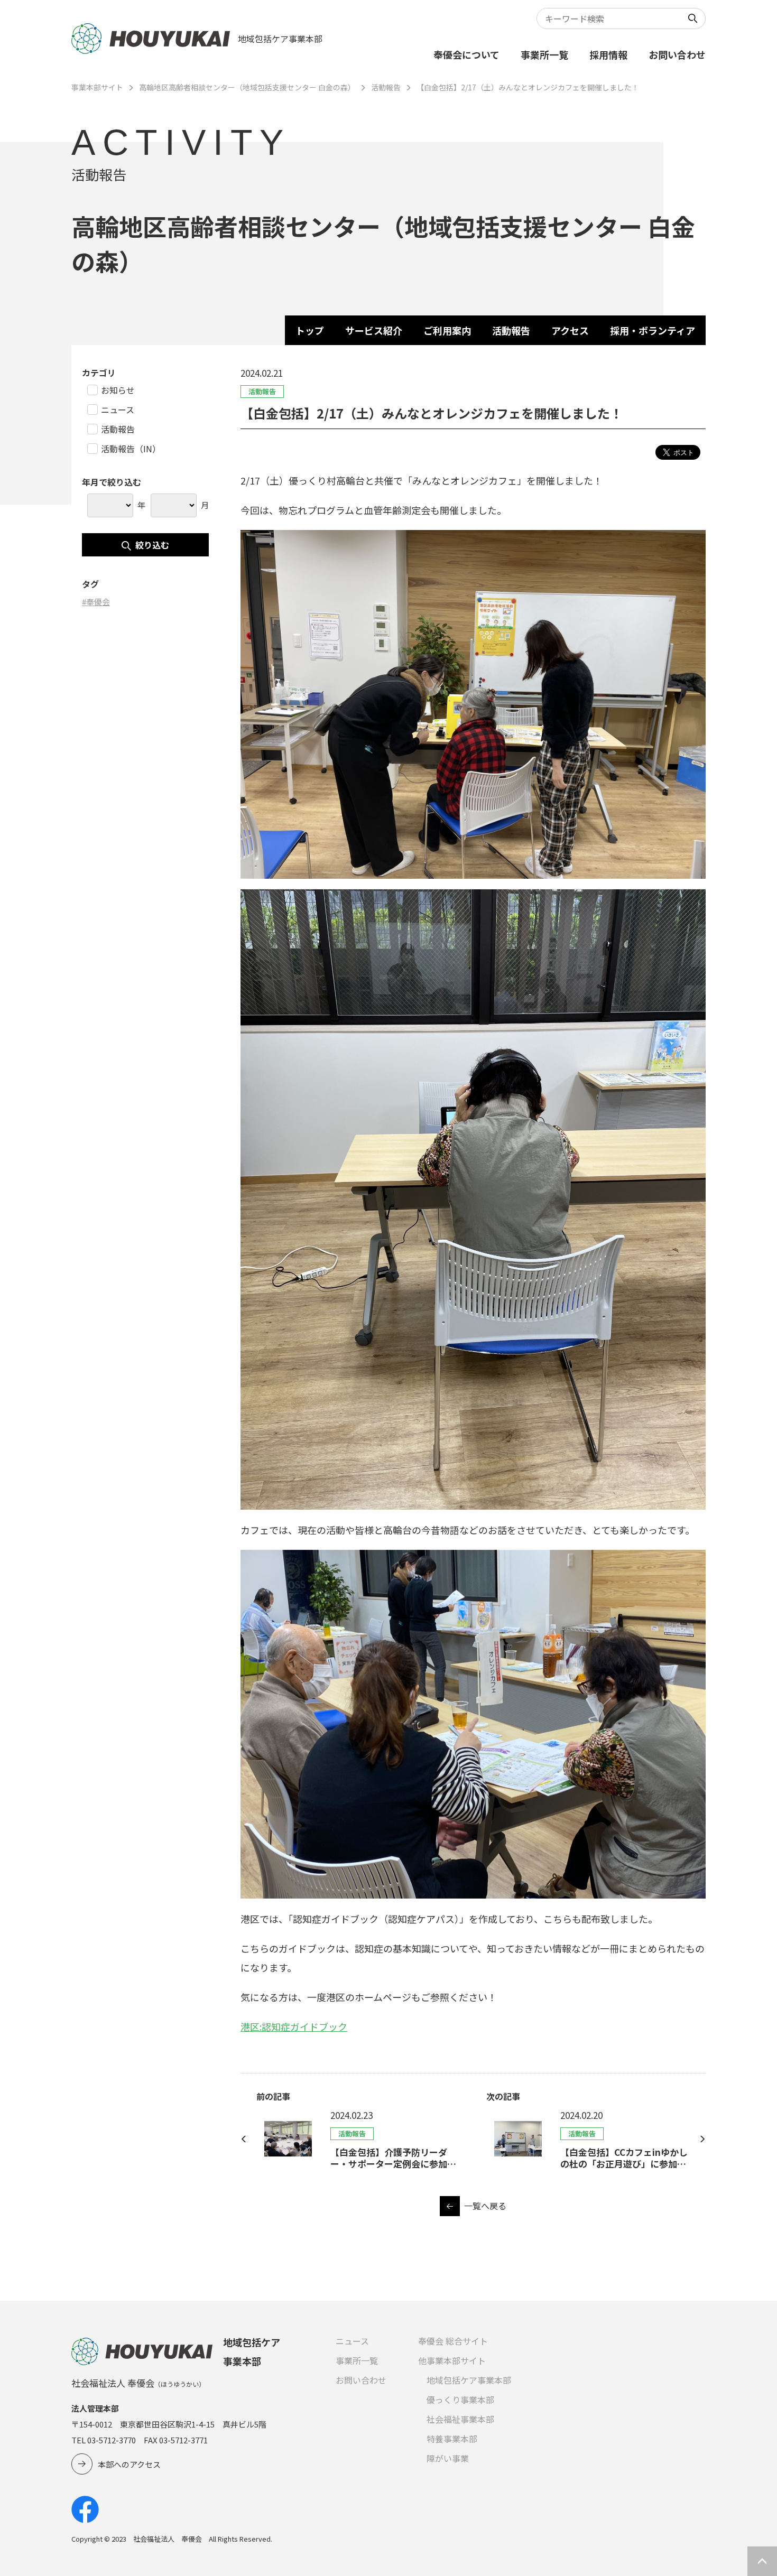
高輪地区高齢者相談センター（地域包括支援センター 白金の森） (247, 87)
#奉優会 (96, 602)
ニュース (352, 2341)
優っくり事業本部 (460, 2400)
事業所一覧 (544, 54)
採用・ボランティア (653, 330)
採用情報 (608, 54)
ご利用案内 (447, 330)
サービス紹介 (374, 330)
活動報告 (386, 87)
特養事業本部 (452, 2439)
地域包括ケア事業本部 (469, 2380)
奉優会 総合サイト (453, 2341)
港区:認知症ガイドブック (294, 2026)
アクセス (570, 330)
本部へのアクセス (129, 2464)
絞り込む (152, 545)
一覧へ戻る (485, 2206)
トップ (310, 330)
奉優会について (466, 54)
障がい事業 (448, 2458)
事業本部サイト (97, 87)
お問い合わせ (677, 54)
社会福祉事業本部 (460, 2419)
